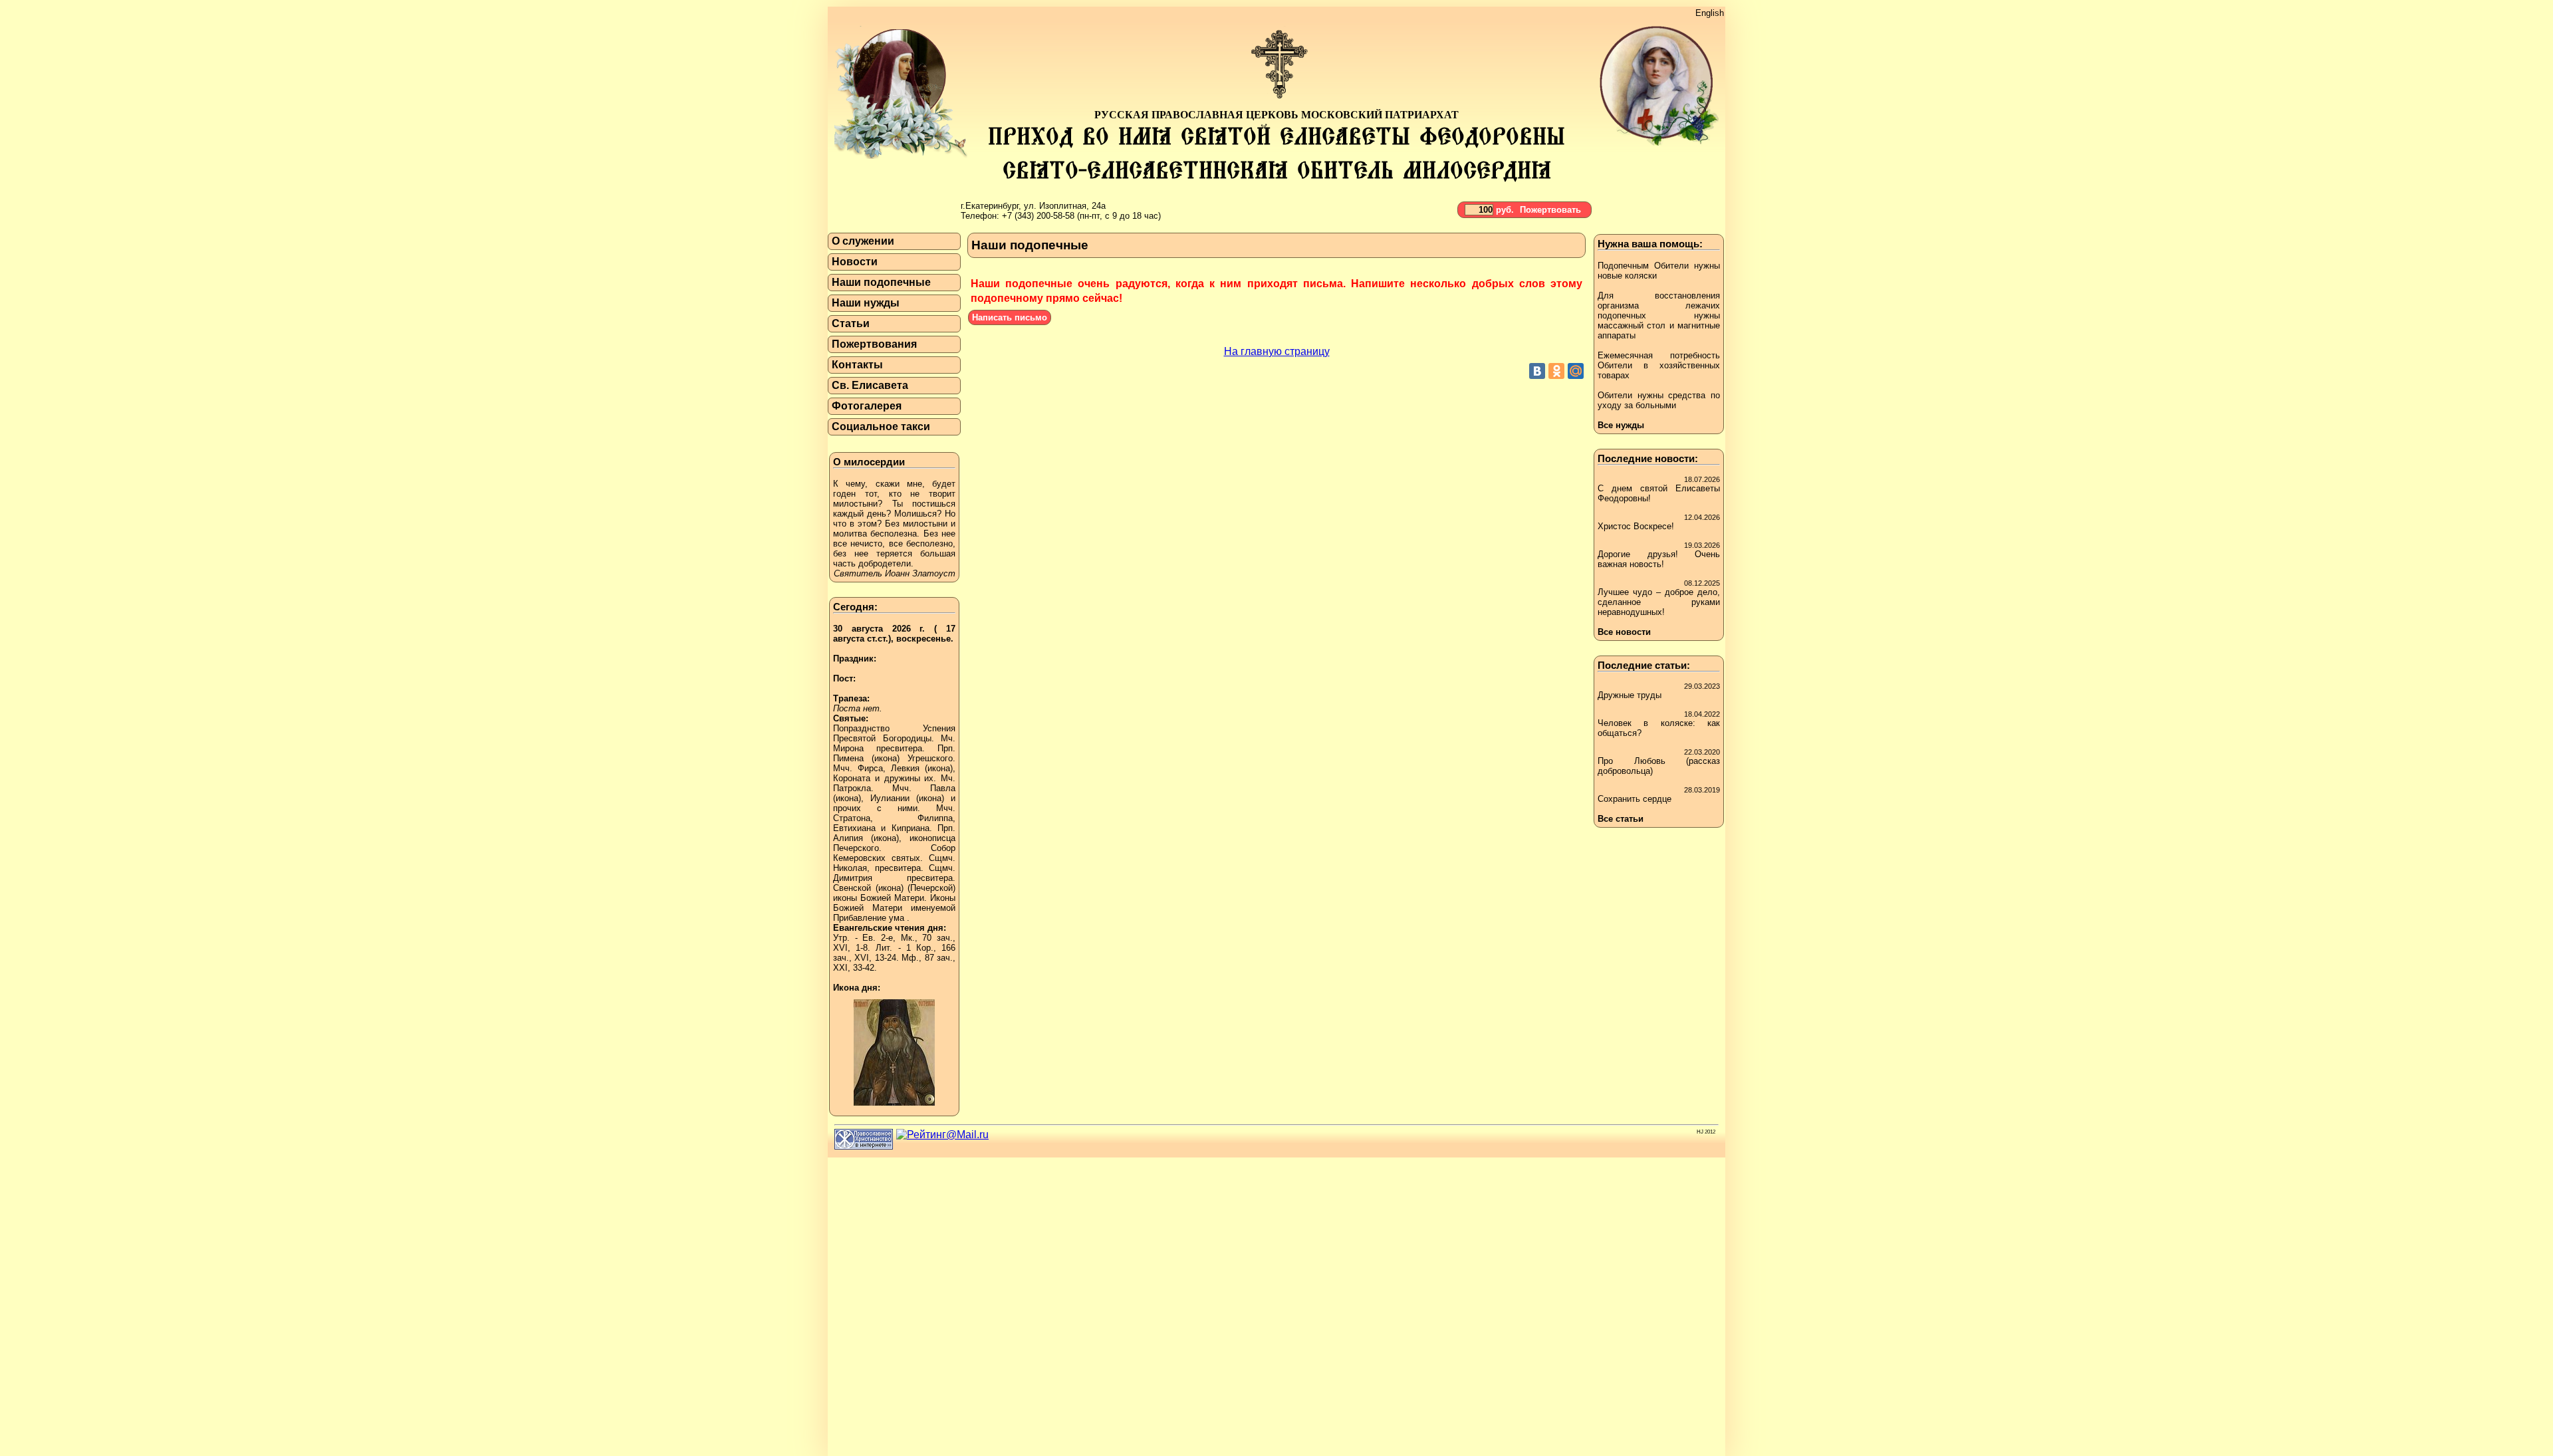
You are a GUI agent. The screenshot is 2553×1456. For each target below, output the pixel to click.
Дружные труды (1630, 695)
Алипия (848, 838)
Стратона (852, 818)
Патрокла (852, 788)
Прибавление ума (869, 918)
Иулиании (890, 798)
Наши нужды (866, 303)
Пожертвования (874, 344)
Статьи (851, 323)
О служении (863, 241)
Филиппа (935, 818)
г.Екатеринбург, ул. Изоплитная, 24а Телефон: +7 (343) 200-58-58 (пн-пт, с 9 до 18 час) (1061, 211)
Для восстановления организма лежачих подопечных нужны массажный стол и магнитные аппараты (1659, 315)
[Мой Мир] (1576, 371)
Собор (943, 848)
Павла (943, 788)
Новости (855, 262)
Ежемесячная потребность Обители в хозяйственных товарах (1659, 365)
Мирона (848, 748)
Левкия (905, 768)
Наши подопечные (881, 282)
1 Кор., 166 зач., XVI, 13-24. (894, 953)
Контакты (857, 365)
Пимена (848, 758)
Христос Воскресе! (1636, 526)
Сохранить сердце (1635, 799)
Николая (850, 868)
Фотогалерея (867, 406)
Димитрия (853, 878)
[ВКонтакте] (1537, 371)
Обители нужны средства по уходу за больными (1659, 400)
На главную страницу (1277, 351)
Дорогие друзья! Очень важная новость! (1659, 559)
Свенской (852, 888)
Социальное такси (881, 426)
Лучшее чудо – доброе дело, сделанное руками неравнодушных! (1659, 602)
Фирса (870, 768)
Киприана (911, 828)
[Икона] (894, 1109)
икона (886, 758)
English (1710, 13)
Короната (852, 778)
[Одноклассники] (1556, 371)
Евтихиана (854, 828)
